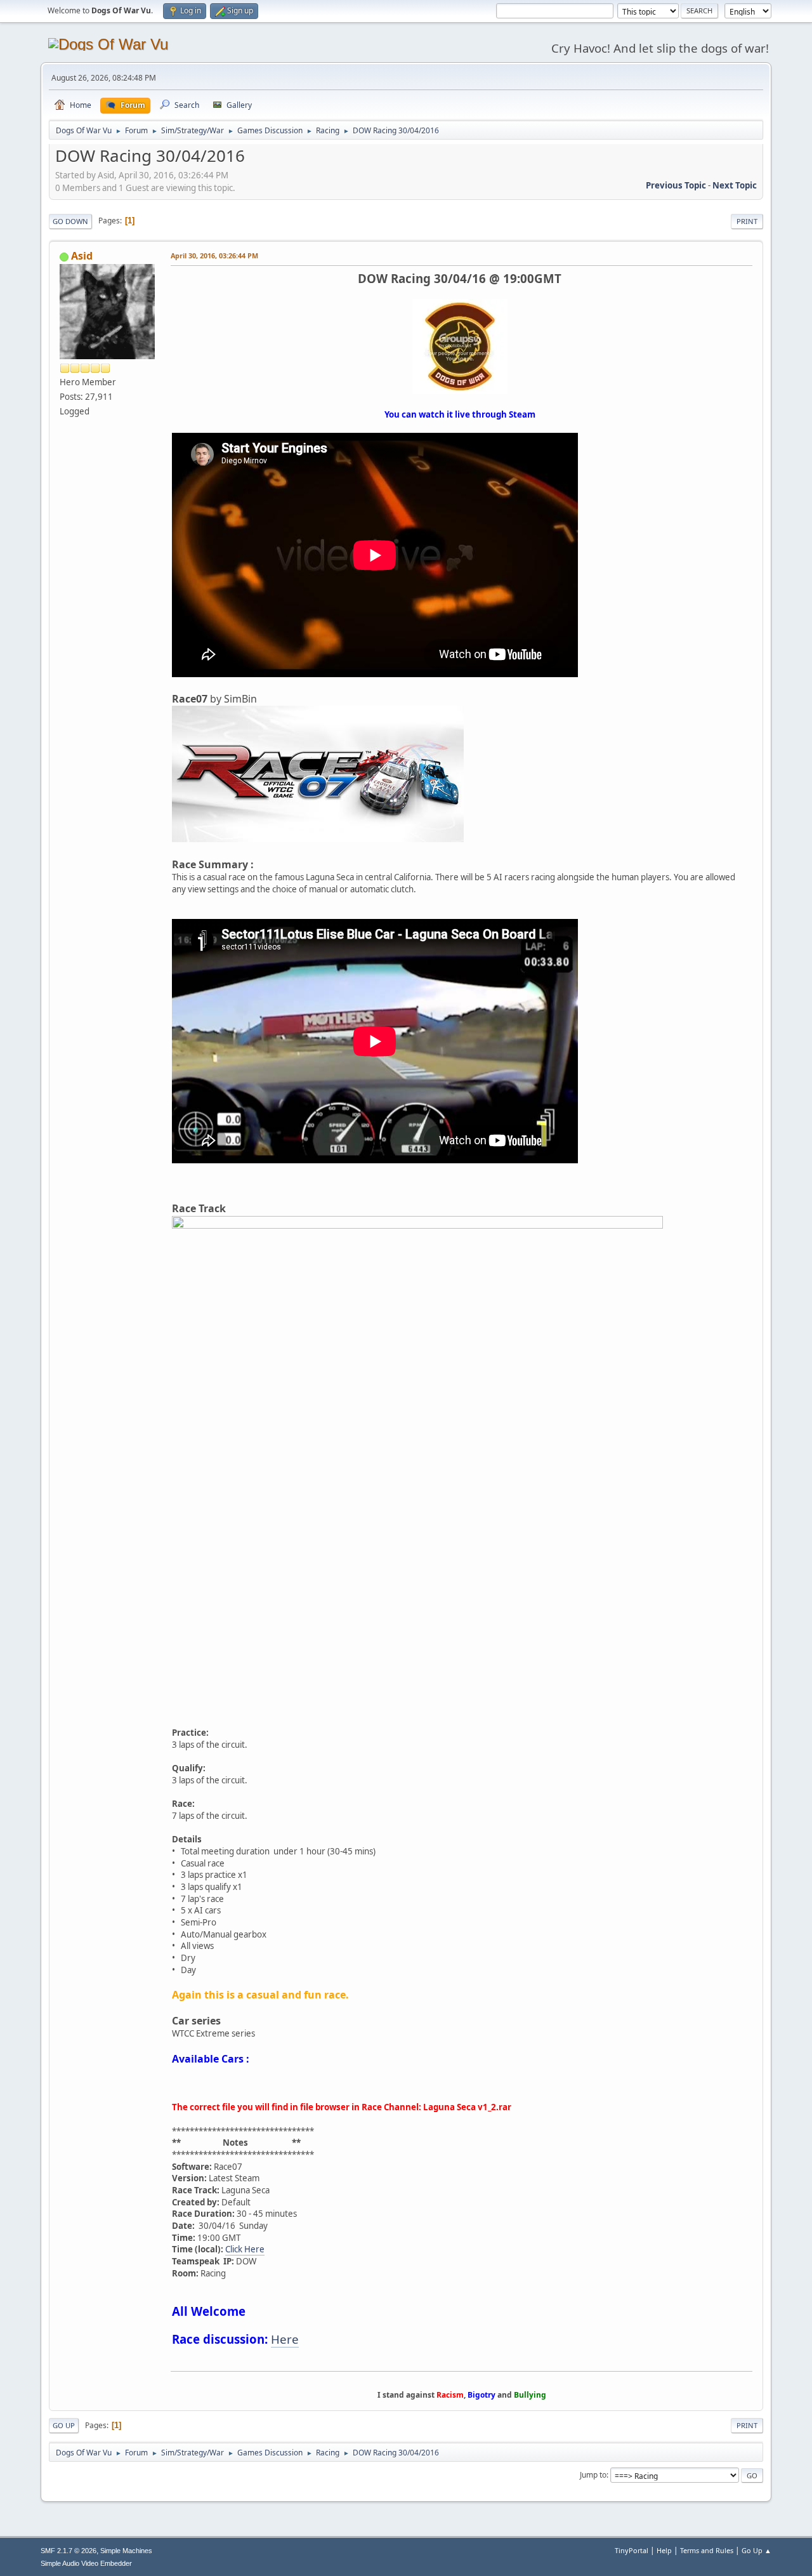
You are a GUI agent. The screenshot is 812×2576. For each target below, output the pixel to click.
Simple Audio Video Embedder (86, 2563)
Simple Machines (126, 2551)
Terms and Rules (707, 2550)
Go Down (70, 221)
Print (747, 221)
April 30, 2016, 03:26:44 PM (214, 255)
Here (285, 2339)
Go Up (64, 2425)
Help (664, 2550)
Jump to (593, 2475)
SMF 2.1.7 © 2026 (69, 2551)
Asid (82, 256)
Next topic (735, 185)
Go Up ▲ (756, 2550)
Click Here (245, 2249)
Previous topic (676, 185)
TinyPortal (632, 2550)
